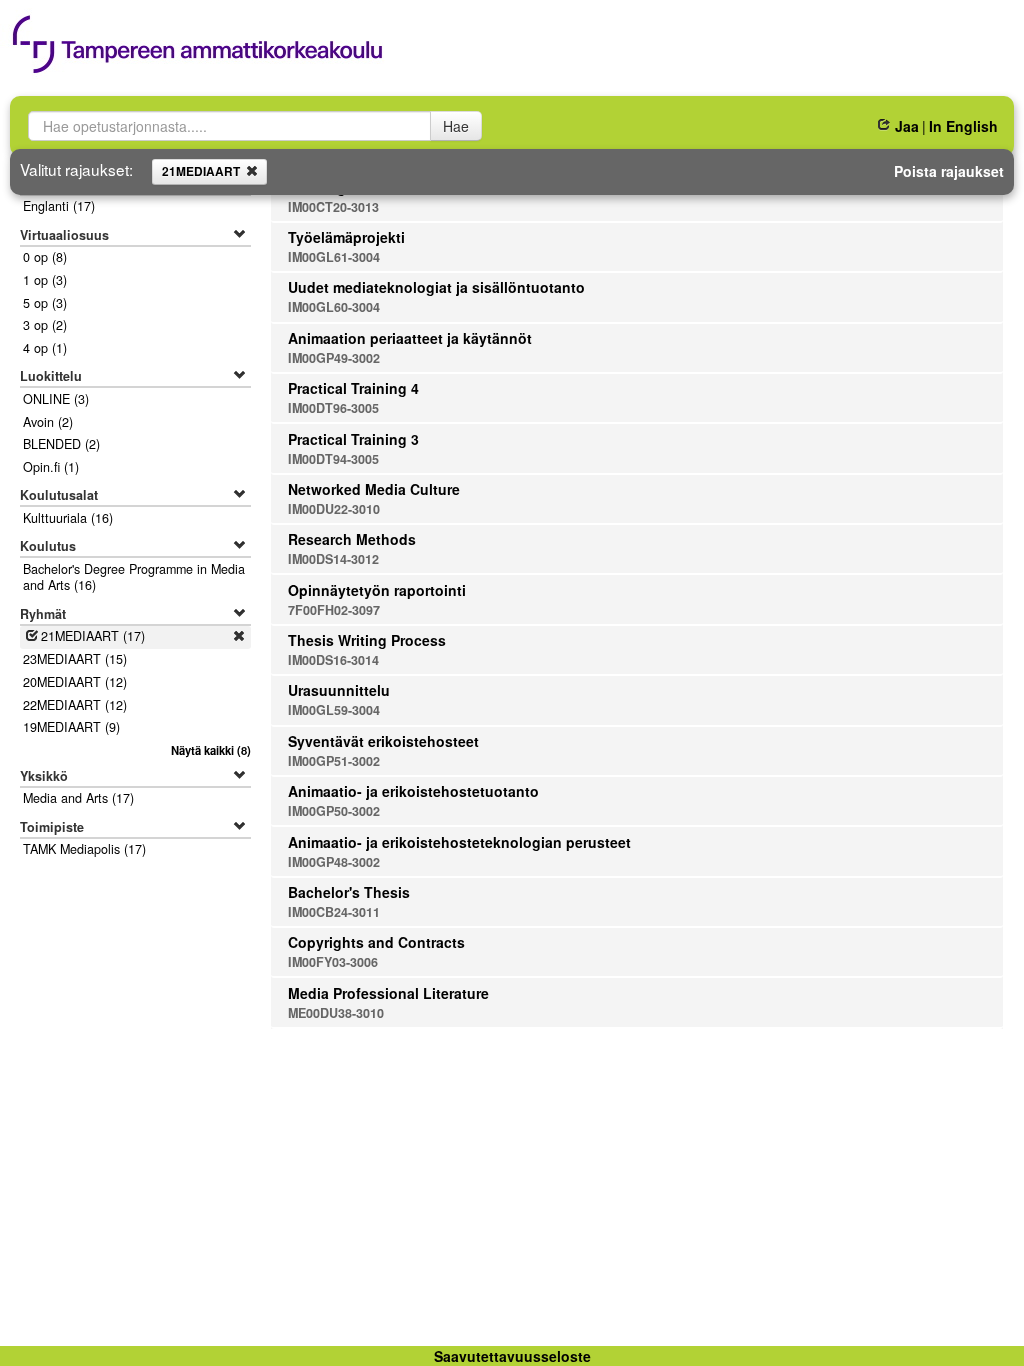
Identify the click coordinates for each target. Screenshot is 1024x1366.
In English (963, 126)
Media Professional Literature (388, 993)
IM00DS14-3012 (333, 559)
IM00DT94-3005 (333, 459)
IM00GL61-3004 (334, 257)
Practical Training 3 (353, 439)
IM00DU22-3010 (334, 509)
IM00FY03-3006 (333, 962)
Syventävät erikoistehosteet (383, 741)
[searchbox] (229, 126)
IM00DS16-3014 (333, 660)
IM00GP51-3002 (334, 761)
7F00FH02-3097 (334, 610)
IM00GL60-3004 (334, 307)
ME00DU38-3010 (336, 1013)
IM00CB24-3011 (334, 912)
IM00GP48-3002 (334, 862)
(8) (210, 750)
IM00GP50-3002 (334, 811)
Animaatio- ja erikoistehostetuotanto (413, 791)
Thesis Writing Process (367, 640)
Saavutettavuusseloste (512, 1356)
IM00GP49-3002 (334, 358)
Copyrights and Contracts (376, 942)
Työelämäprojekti (346, 237)
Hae (456, 126)
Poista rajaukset (949, 171)
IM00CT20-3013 (333, 207)
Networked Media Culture (374, 489)
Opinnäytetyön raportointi (377, 590)
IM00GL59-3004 (334, 710)
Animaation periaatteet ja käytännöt (410, 338)
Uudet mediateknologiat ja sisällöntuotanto (436, 287)
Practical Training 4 (353, 388)
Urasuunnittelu (339, 690)
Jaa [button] (906, 126)
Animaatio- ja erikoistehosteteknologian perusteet (459, 842)
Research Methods (352, 539)
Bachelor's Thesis (349, 892)
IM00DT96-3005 (333, 408)
